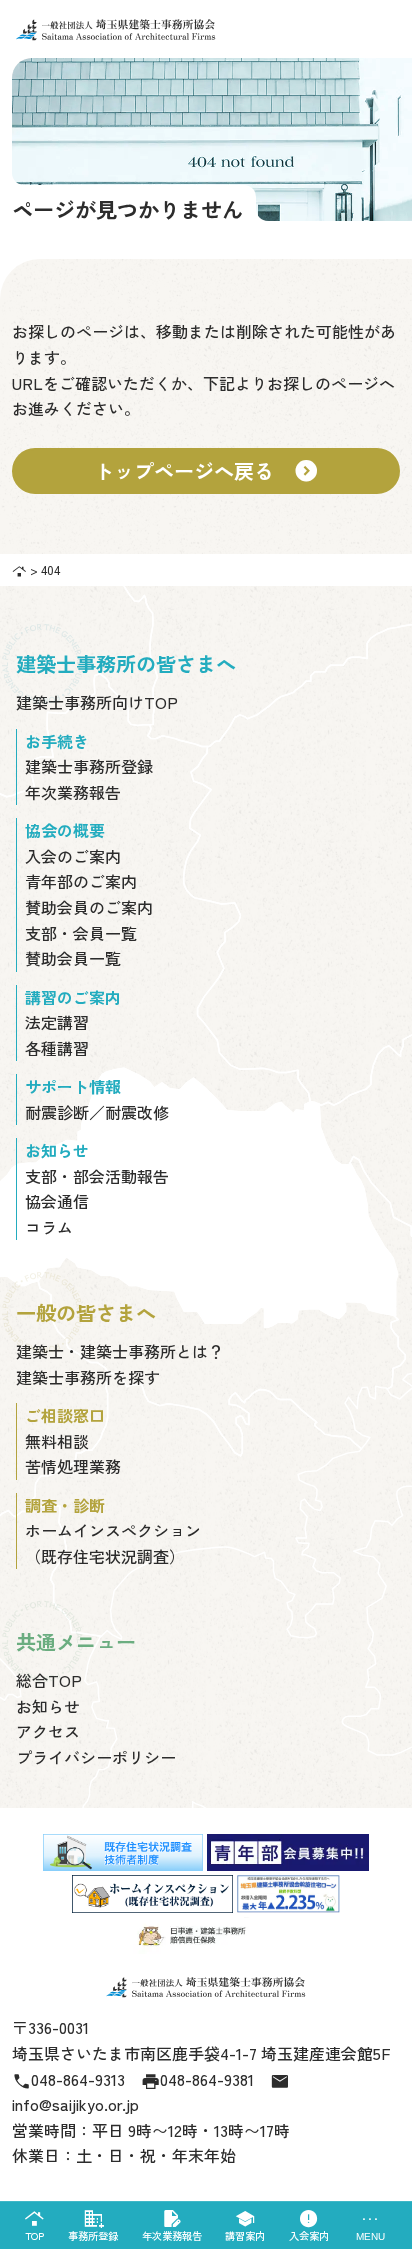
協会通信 (57, 1201)
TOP (34, 2226)
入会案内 (309, 2226)
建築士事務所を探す (88, 1377)
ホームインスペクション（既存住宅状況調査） (113, 1543)
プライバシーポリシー (96, 1757)
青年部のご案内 (81, 881)
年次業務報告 (172, 2226)
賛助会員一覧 (73, 958)
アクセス (48, 1731)
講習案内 (245, 2226)
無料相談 (57, 1441)
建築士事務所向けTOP (97, 702)
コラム (49, 1227)
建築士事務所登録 (89, 766)
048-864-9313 (68, 2079)
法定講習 (57, 1022)
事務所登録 (93, 2226)
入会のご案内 (73, 856)
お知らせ (48, 1706)
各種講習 (57, 1048)
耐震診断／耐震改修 (97, 1112)
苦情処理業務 (73, 1466)
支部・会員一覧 (81, 933)
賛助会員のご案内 (89, 907)
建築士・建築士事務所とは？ (120, 1351)
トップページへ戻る (206, 470)
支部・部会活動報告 (97, 1176)
